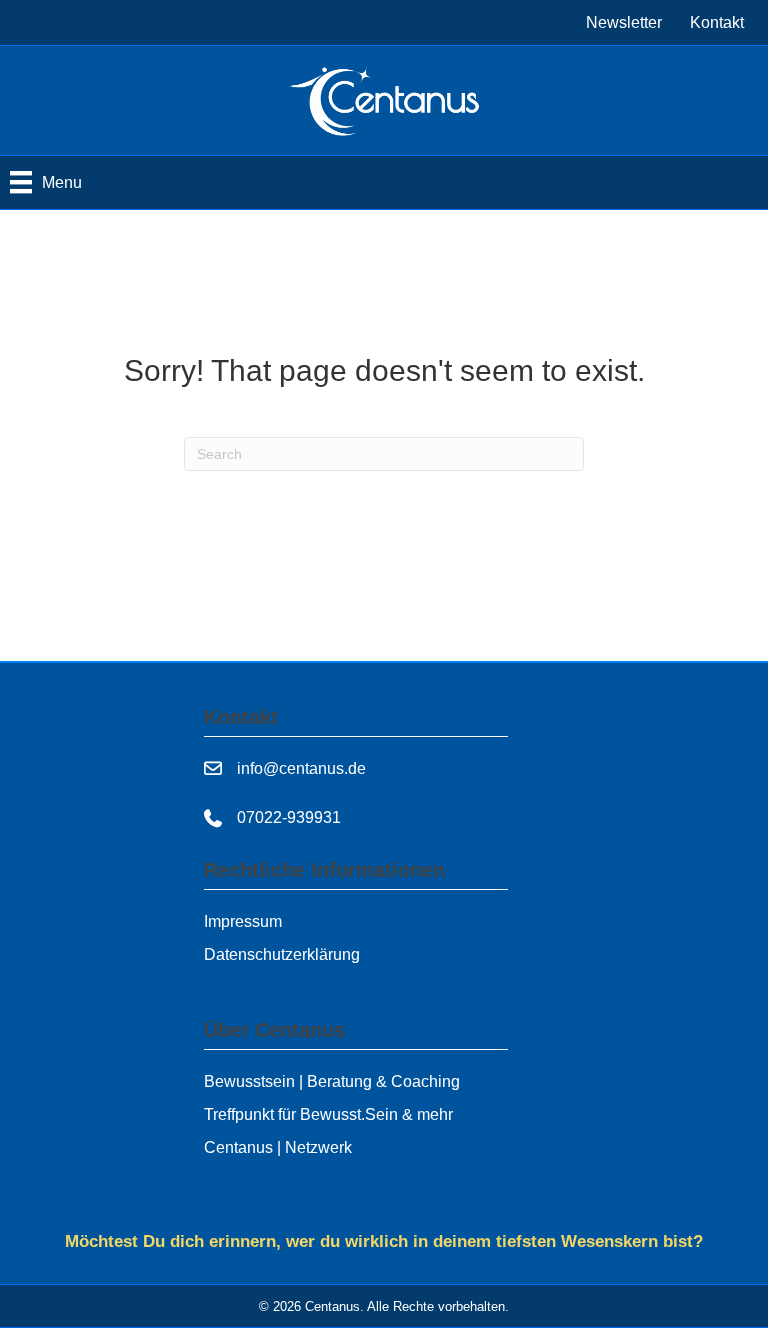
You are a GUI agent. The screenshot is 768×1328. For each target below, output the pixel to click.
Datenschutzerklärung (282, 954)
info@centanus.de (301, 768)
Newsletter (624, 22)
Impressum (243, 921)
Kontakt (717, 22)
